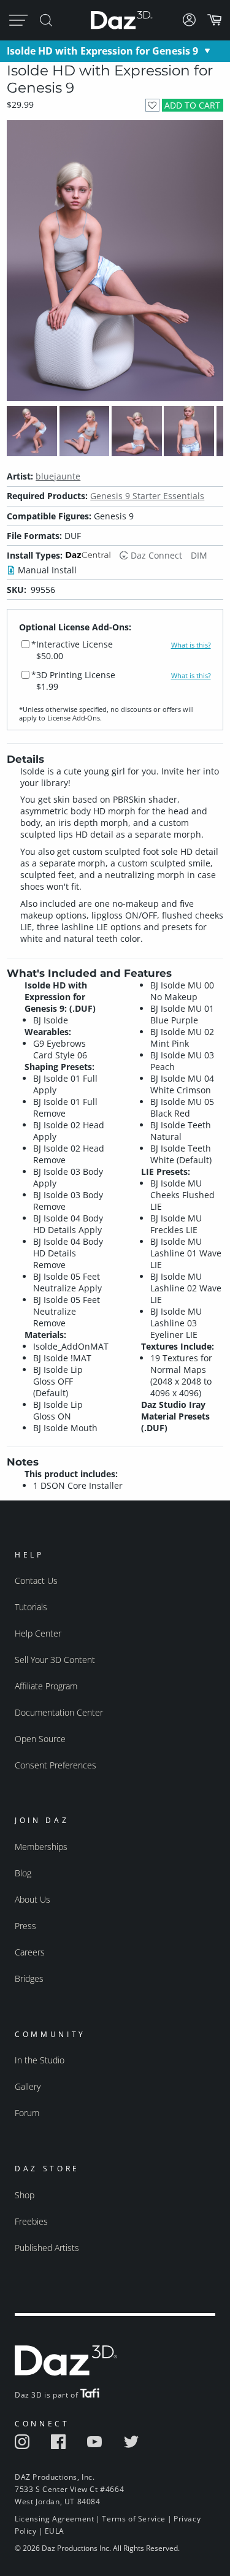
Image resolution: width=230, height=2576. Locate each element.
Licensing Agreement (54, 2519)
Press (25, 1926)
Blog (23, 1873)
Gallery (28, 2086)
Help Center (38, 1633)
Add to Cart (192, 105)
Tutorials (31, 1607)
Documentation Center (59, 1712)
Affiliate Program (46, 1686)
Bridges (29, 1978)
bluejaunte (58, 476)
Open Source (40, 1739)
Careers (30, 1952)
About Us (33, 1899)
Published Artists (47, 2248)
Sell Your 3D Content (55, 1660)
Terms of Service (134, 2519)
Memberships (41, 1847)
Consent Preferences (56, 1765)
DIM (199, 555)
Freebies (31, 2221)
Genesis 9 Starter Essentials (147, 496)
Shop (25, 2195)
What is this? (191, 645)
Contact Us (36, 1580)
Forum (27, 2113)
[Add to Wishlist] (152, 105)
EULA (55, 2531)
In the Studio (40, 2060)
